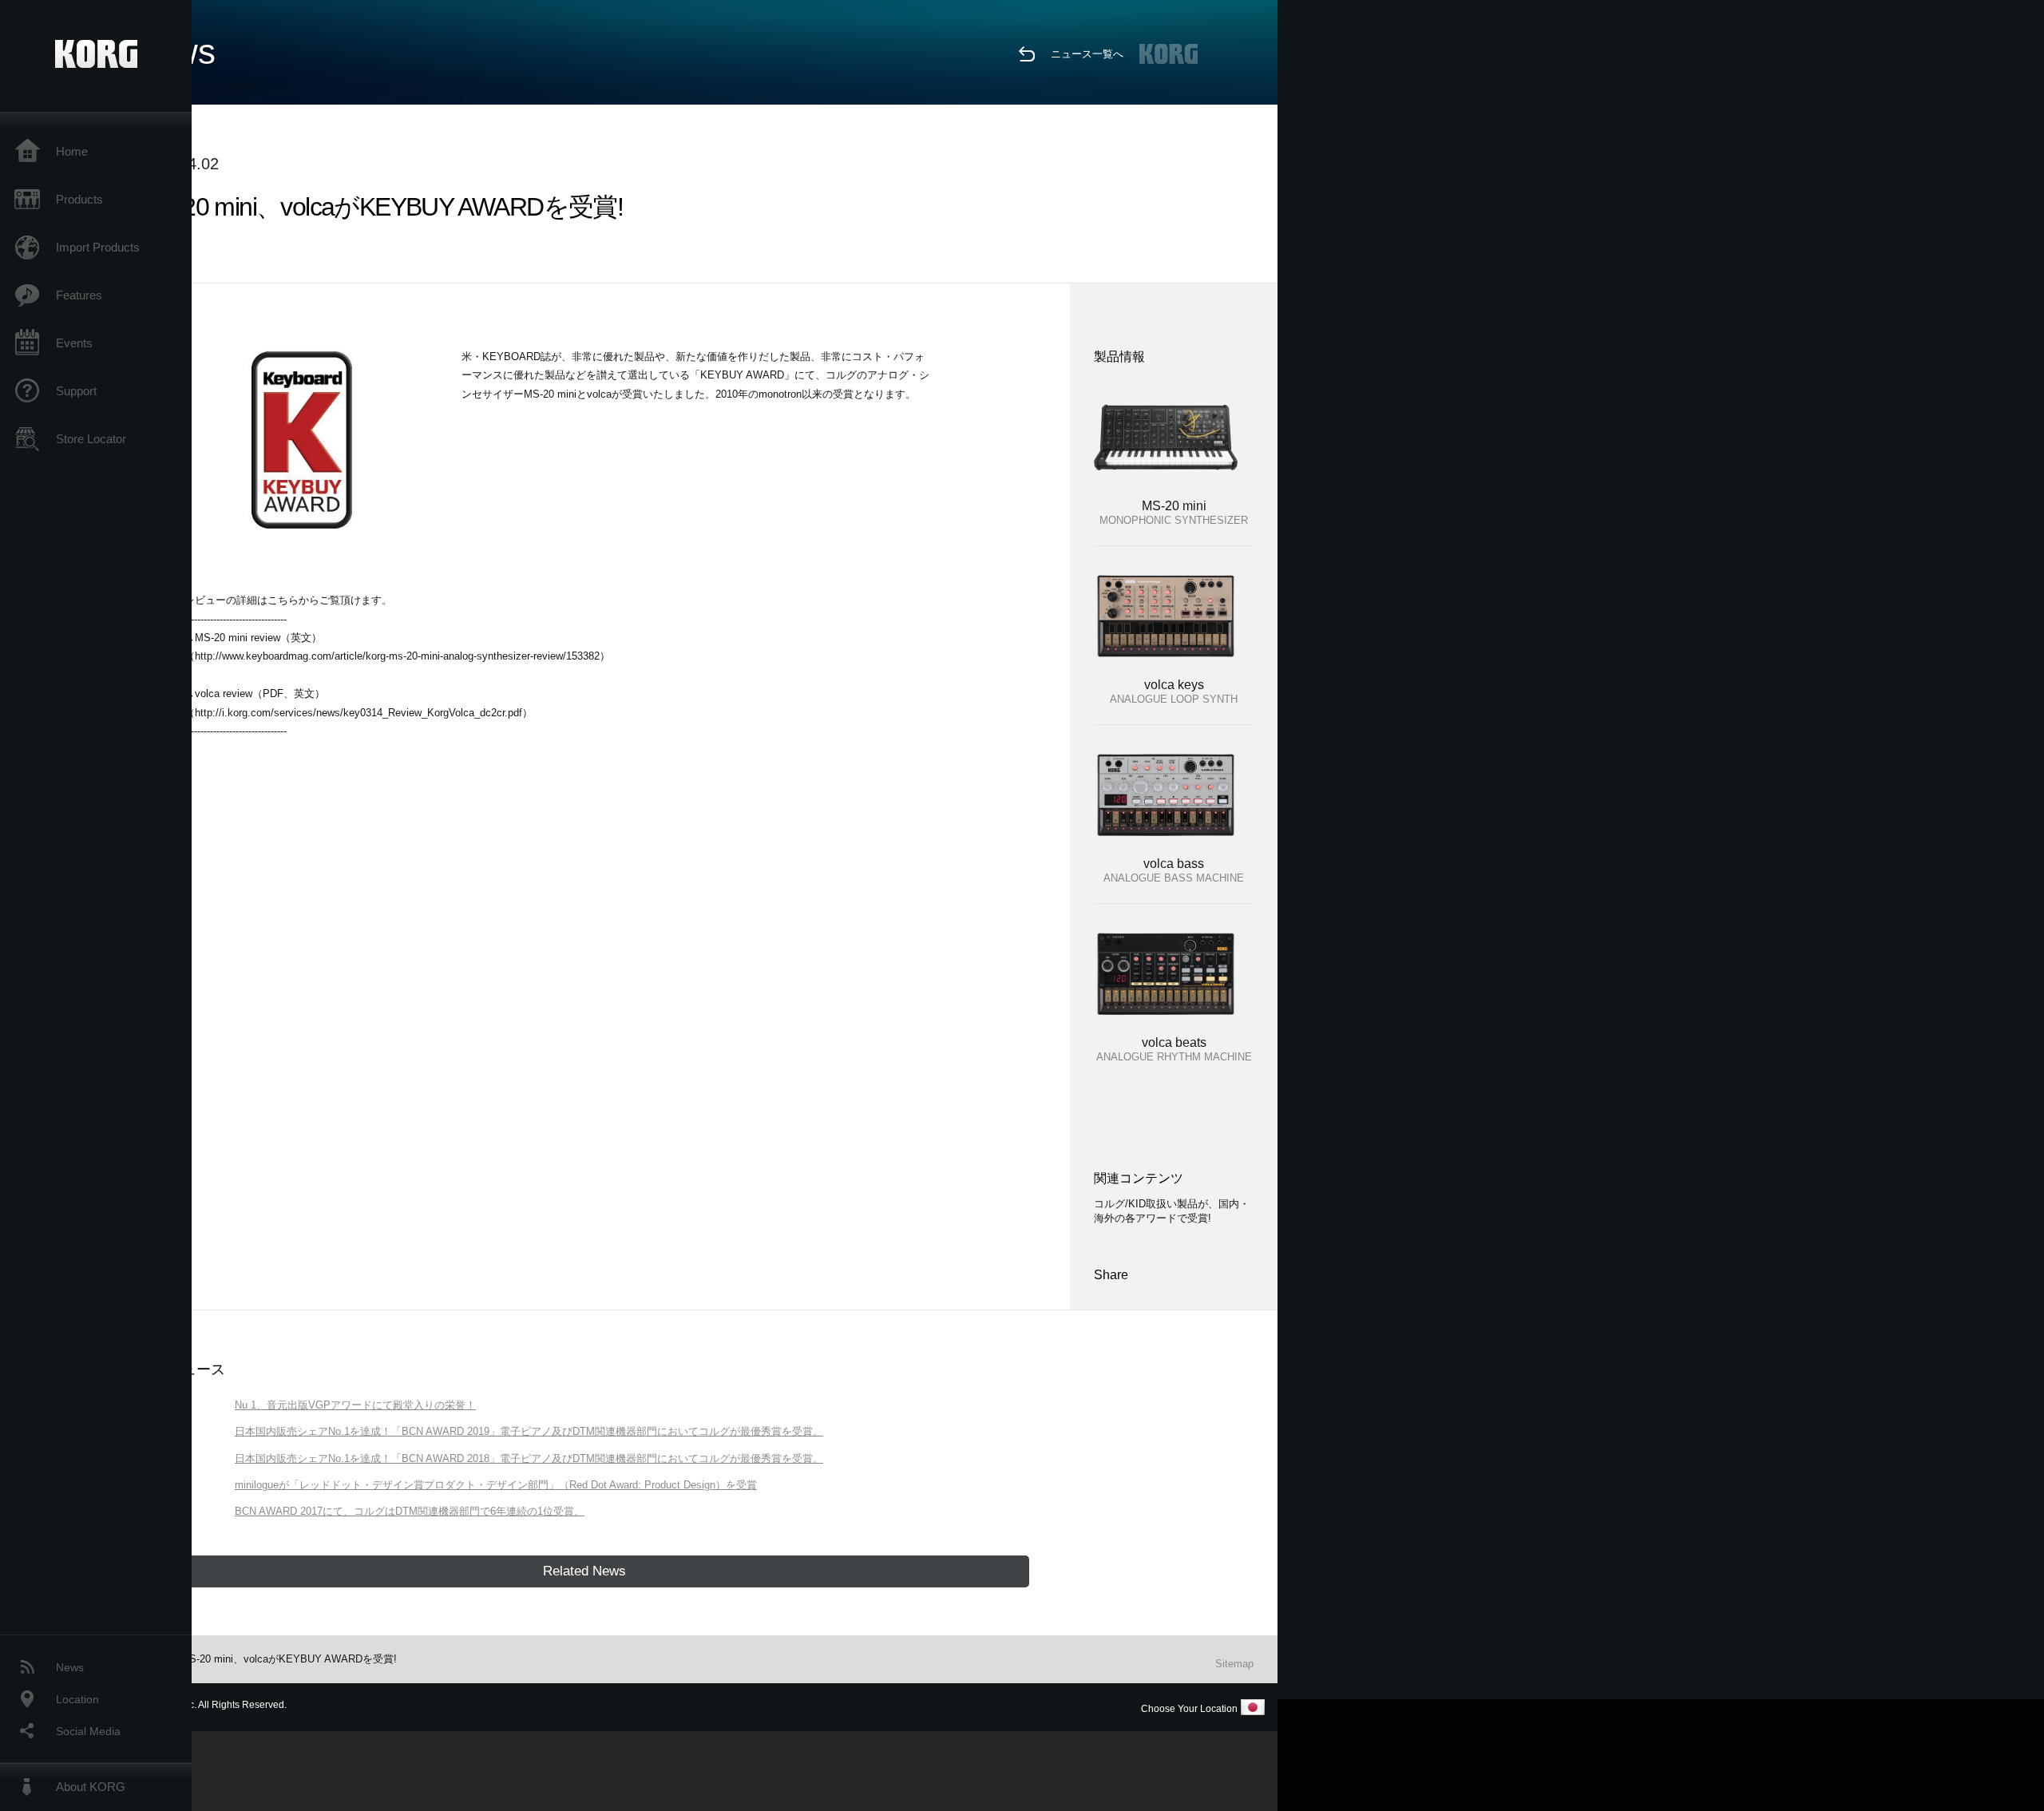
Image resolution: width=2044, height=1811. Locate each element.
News (70, 1667)
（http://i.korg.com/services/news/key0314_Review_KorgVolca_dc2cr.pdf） (358, 713)
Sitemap (1234, 1664)
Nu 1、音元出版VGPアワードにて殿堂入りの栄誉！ (355, 1405)
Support (76, 391)
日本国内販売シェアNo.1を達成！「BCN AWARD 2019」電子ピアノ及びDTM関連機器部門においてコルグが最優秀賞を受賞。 (529, 1431)
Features (79, 295)
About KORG (91, 1787)
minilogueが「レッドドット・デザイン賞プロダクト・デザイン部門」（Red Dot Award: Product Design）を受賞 (496, 1485)
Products (79, 199)
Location (77, 1699)
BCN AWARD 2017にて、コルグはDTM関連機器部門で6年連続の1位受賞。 (410, 1511)
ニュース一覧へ (1087, 54)
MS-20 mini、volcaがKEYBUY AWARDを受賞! (289, 1659)
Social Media (88, 1731)
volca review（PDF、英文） (260, 693)
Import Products (98, 247)
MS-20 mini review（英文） (258, 638)
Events (74, 343)
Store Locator (91, 439)
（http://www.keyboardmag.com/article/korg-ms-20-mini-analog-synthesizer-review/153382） (397, 656)
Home (72, 151)
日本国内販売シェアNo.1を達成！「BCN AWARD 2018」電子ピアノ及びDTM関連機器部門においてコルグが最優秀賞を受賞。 (529, 1458)
